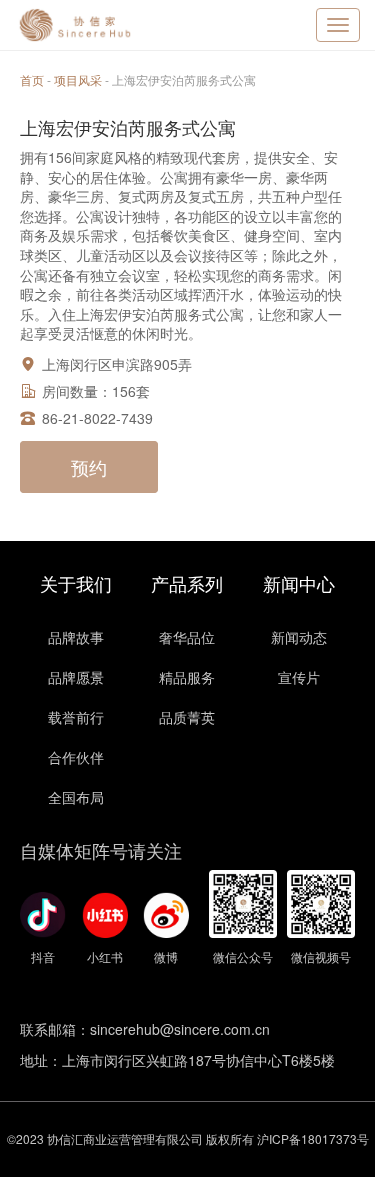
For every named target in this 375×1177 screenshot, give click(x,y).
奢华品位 (187, 637)
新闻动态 (299, 637)
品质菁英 (187, 717)
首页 (32, 79)
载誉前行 (76, 717)
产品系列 (187, 583)
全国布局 (76, 797)
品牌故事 (76, 637)
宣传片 (299, 677)
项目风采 (78, 79)
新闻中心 (299, 583)
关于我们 (76, 583)
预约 (89, 467)
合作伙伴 (76, 757)
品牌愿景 (76, 677)
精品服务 (187, 677)
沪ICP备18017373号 (313, 1138)
